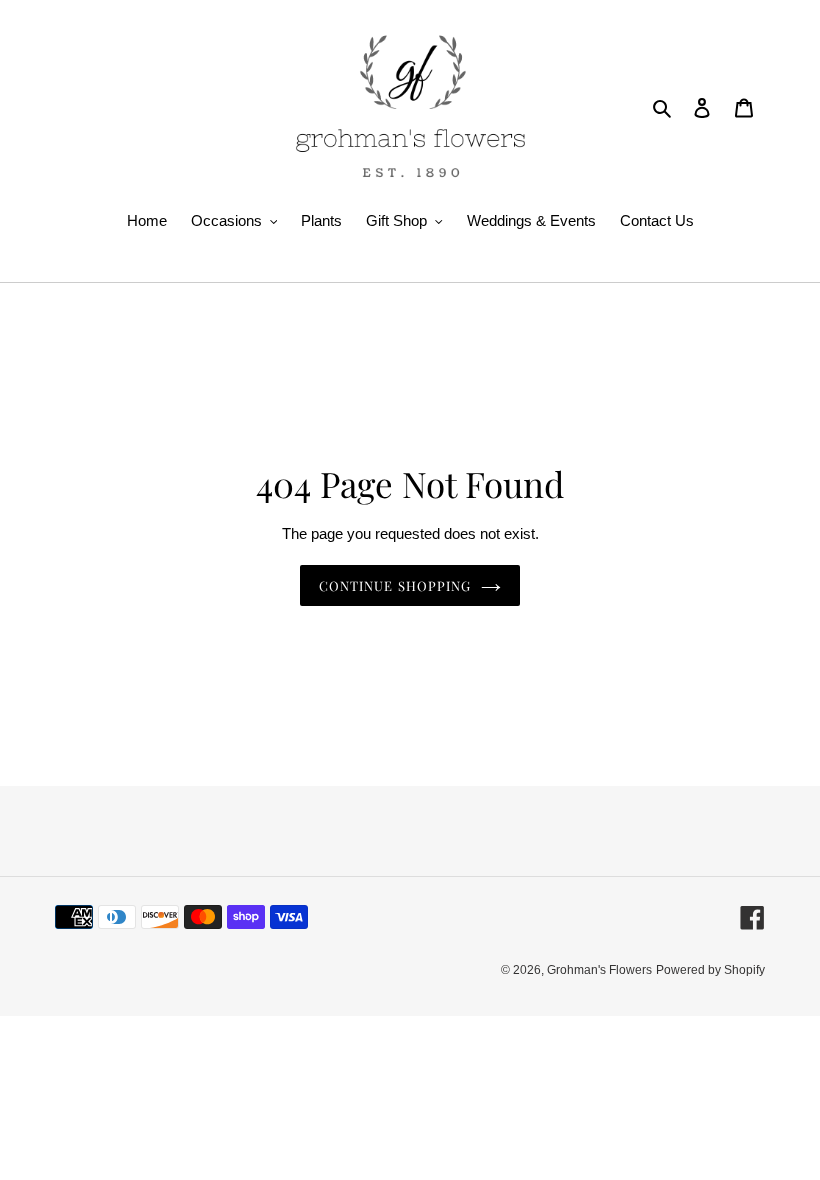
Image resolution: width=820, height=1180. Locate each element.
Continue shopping (395, 585)
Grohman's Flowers (599, 970)
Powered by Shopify (710, 970)
